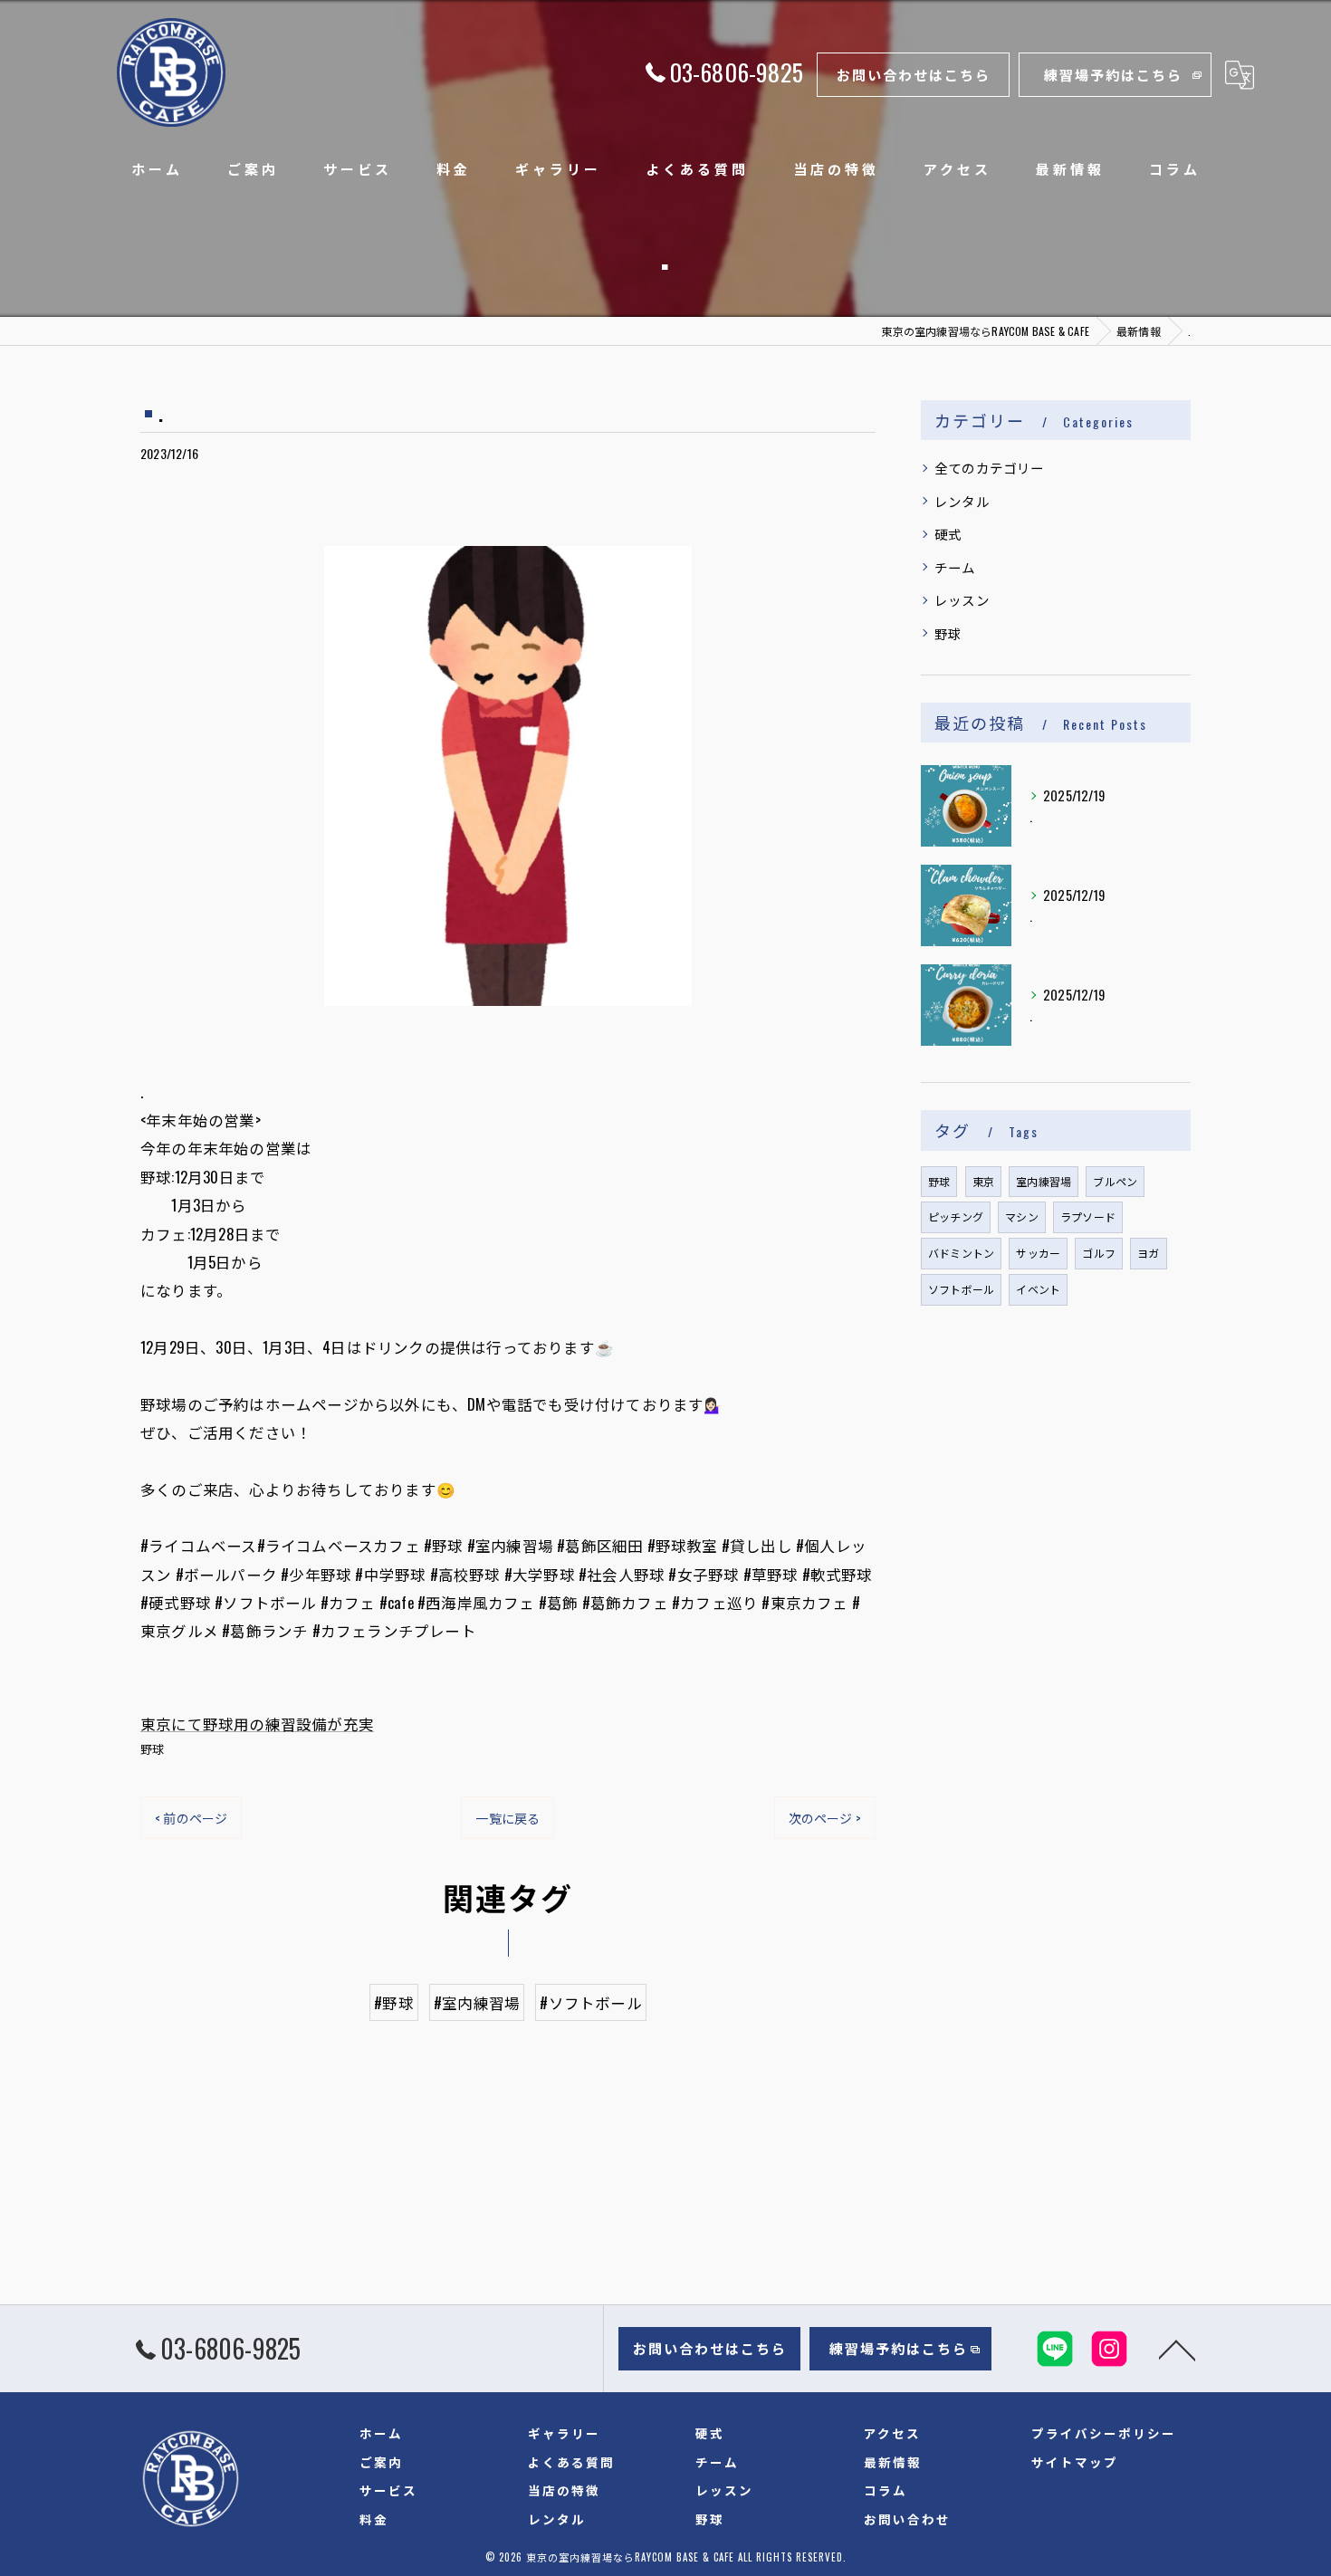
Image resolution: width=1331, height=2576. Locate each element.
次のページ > (825, 1818)
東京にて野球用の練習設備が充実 (257, 1724)
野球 (152, 1748)
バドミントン (961, 1253)
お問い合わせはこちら (914, 74)
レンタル (962, 501)
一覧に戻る (508, 1818)
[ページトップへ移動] (1177, 2349)
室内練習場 (1044, 1181)
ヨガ (1148, 1253)
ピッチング (956, 1216)
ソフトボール (961, 1289)
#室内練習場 (477, 2002)
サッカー (1038, 1253)
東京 (983, 1181)
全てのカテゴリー (990, 468)
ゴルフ (1099, 1253)
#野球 (394, 2002)
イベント (1038, 1289)
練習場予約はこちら (1113, 74)
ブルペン (1115, 1181)
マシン (1022, 1216)
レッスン (962, 600)
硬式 (948, 534)
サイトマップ (1075, 2462)
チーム (955, 567)
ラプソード (1088, 1216)
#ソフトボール (590, 2002)
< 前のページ (191, 1818)
